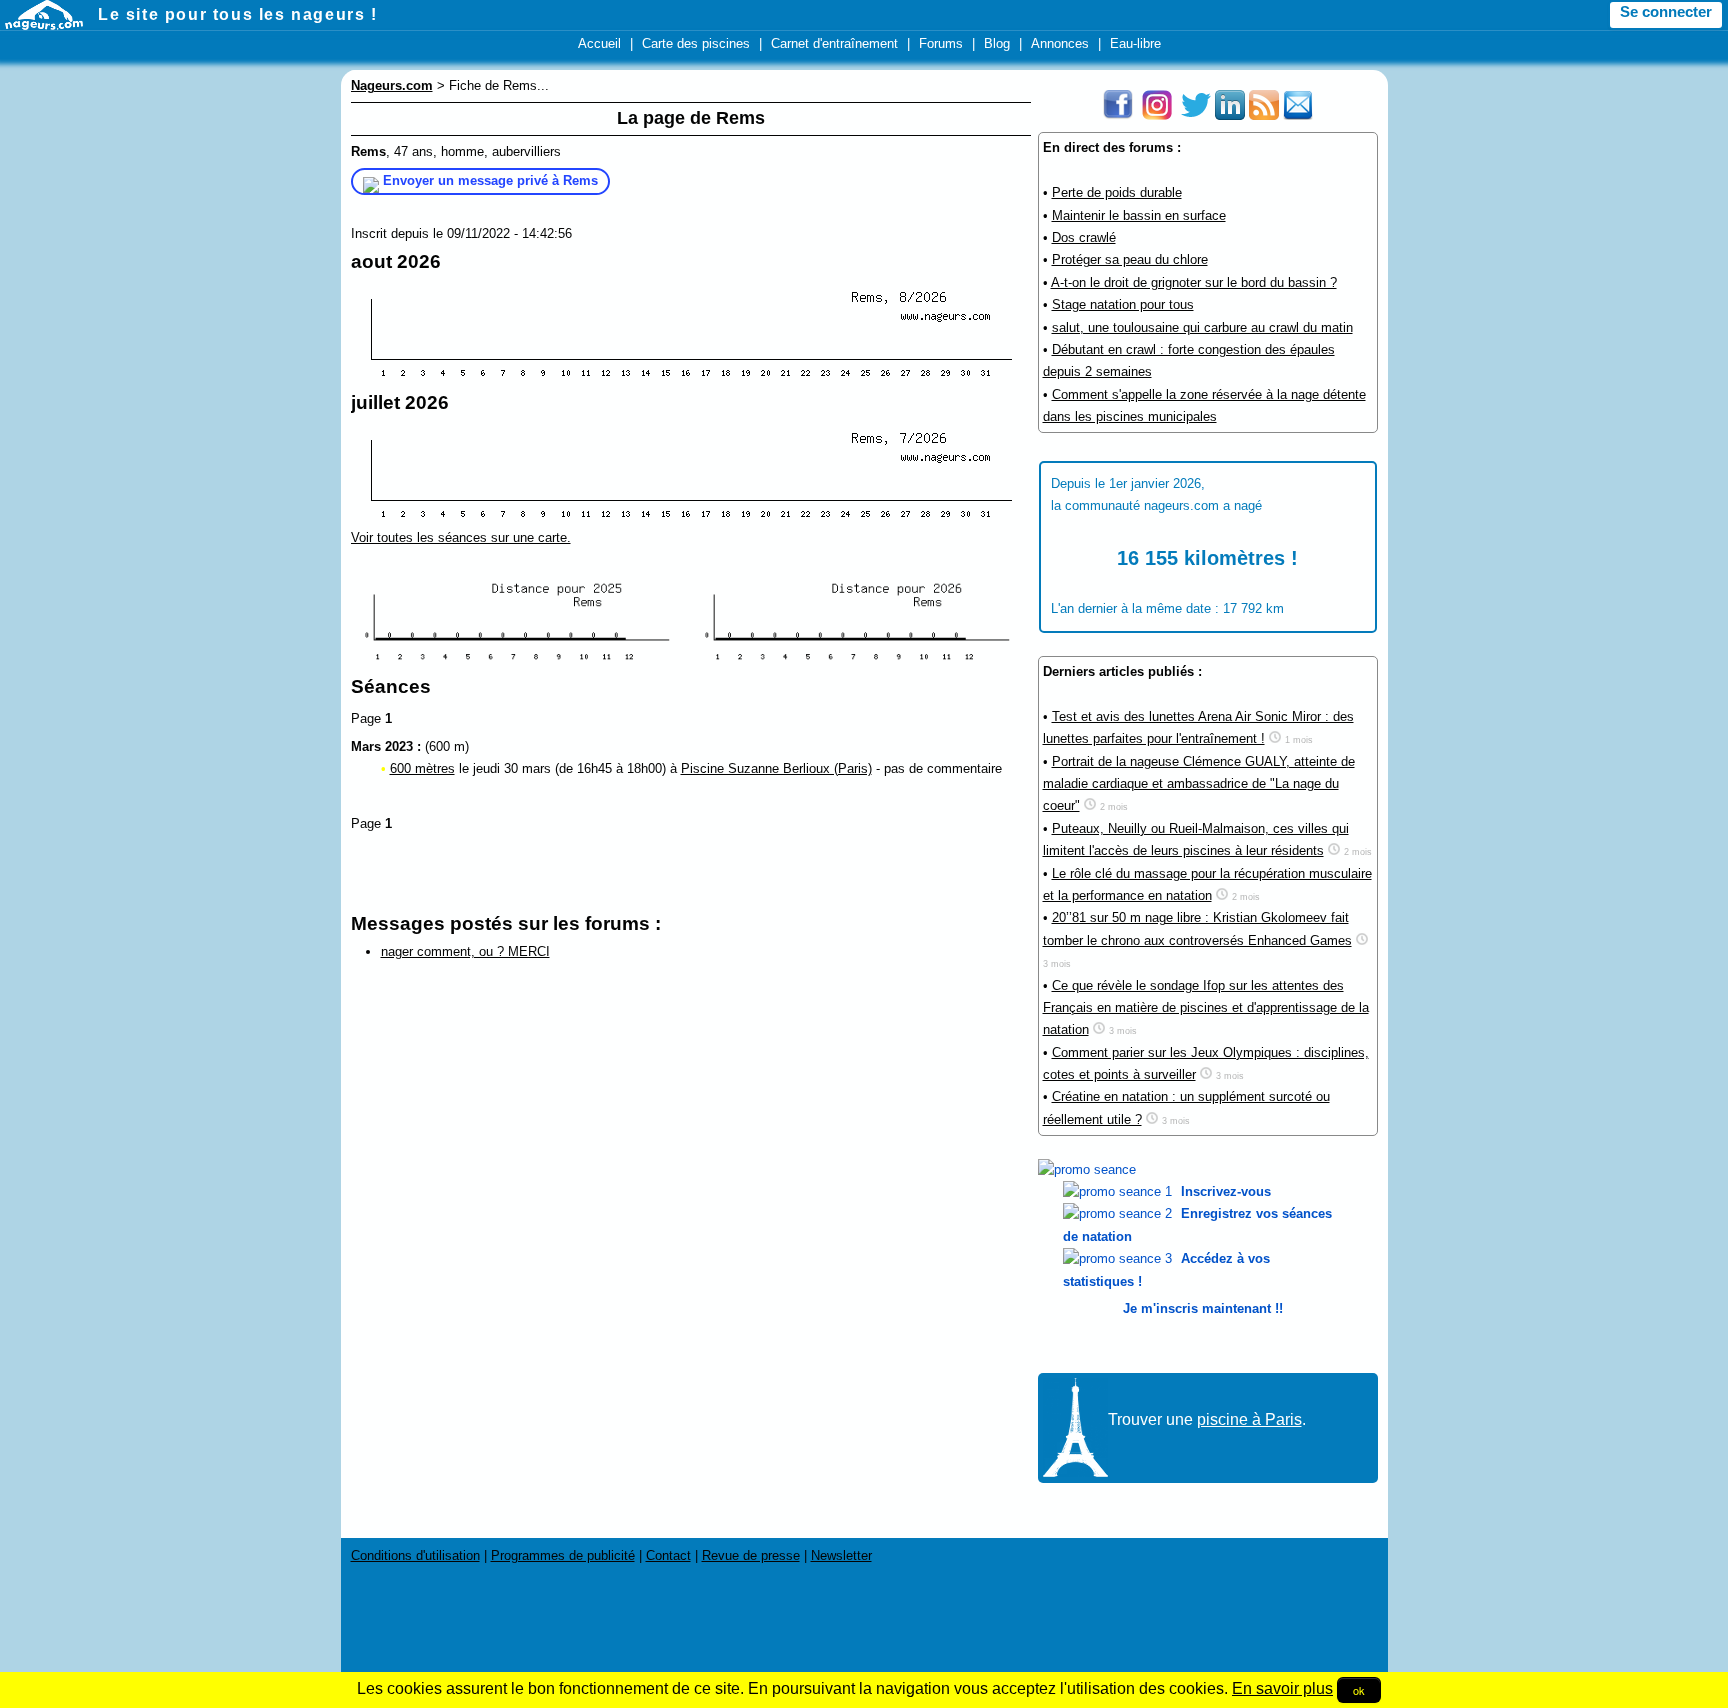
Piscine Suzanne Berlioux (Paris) (776, 768)
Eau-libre (1135, 43)
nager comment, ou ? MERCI (465, 951)
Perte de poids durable (1117, 192)
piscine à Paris (1249, 1419)
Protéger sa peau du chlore (1130, 259)
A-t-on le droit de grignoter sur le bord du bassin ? (1194, 282)
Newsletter (841, 1555)
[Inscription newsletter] (1298, 115)
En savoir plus (1282, 1688)
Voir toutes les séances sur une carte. (461, 537)
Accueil (599, 43)
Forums (941, 43)
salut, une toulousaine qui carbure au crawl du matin (1202, 327)
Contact (668, 1555)
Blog (997, 43)
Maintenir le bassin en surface (1139, 215)
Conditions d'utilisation (415, 1555)
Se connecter (1666, 12)
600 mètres (422, 768)
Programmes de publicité (563, 1555)
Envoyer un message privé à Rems (490, 180)
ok (1359, 1690)
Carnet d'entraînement (834, 43)
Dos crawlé (1084, 237)
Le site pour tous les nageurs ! (238, 14)
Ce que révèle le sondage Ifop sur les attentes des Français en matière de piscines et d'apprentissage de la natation (1206, 1008)
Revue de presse (751, 1555)
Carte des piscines (696, 43)
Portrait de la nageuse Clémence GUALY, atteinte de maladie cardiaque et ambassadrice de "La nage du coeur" (1199, 784)
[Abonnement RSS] (1264, 115)
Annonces (1060, 43)
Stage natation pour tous (1123, 304)
